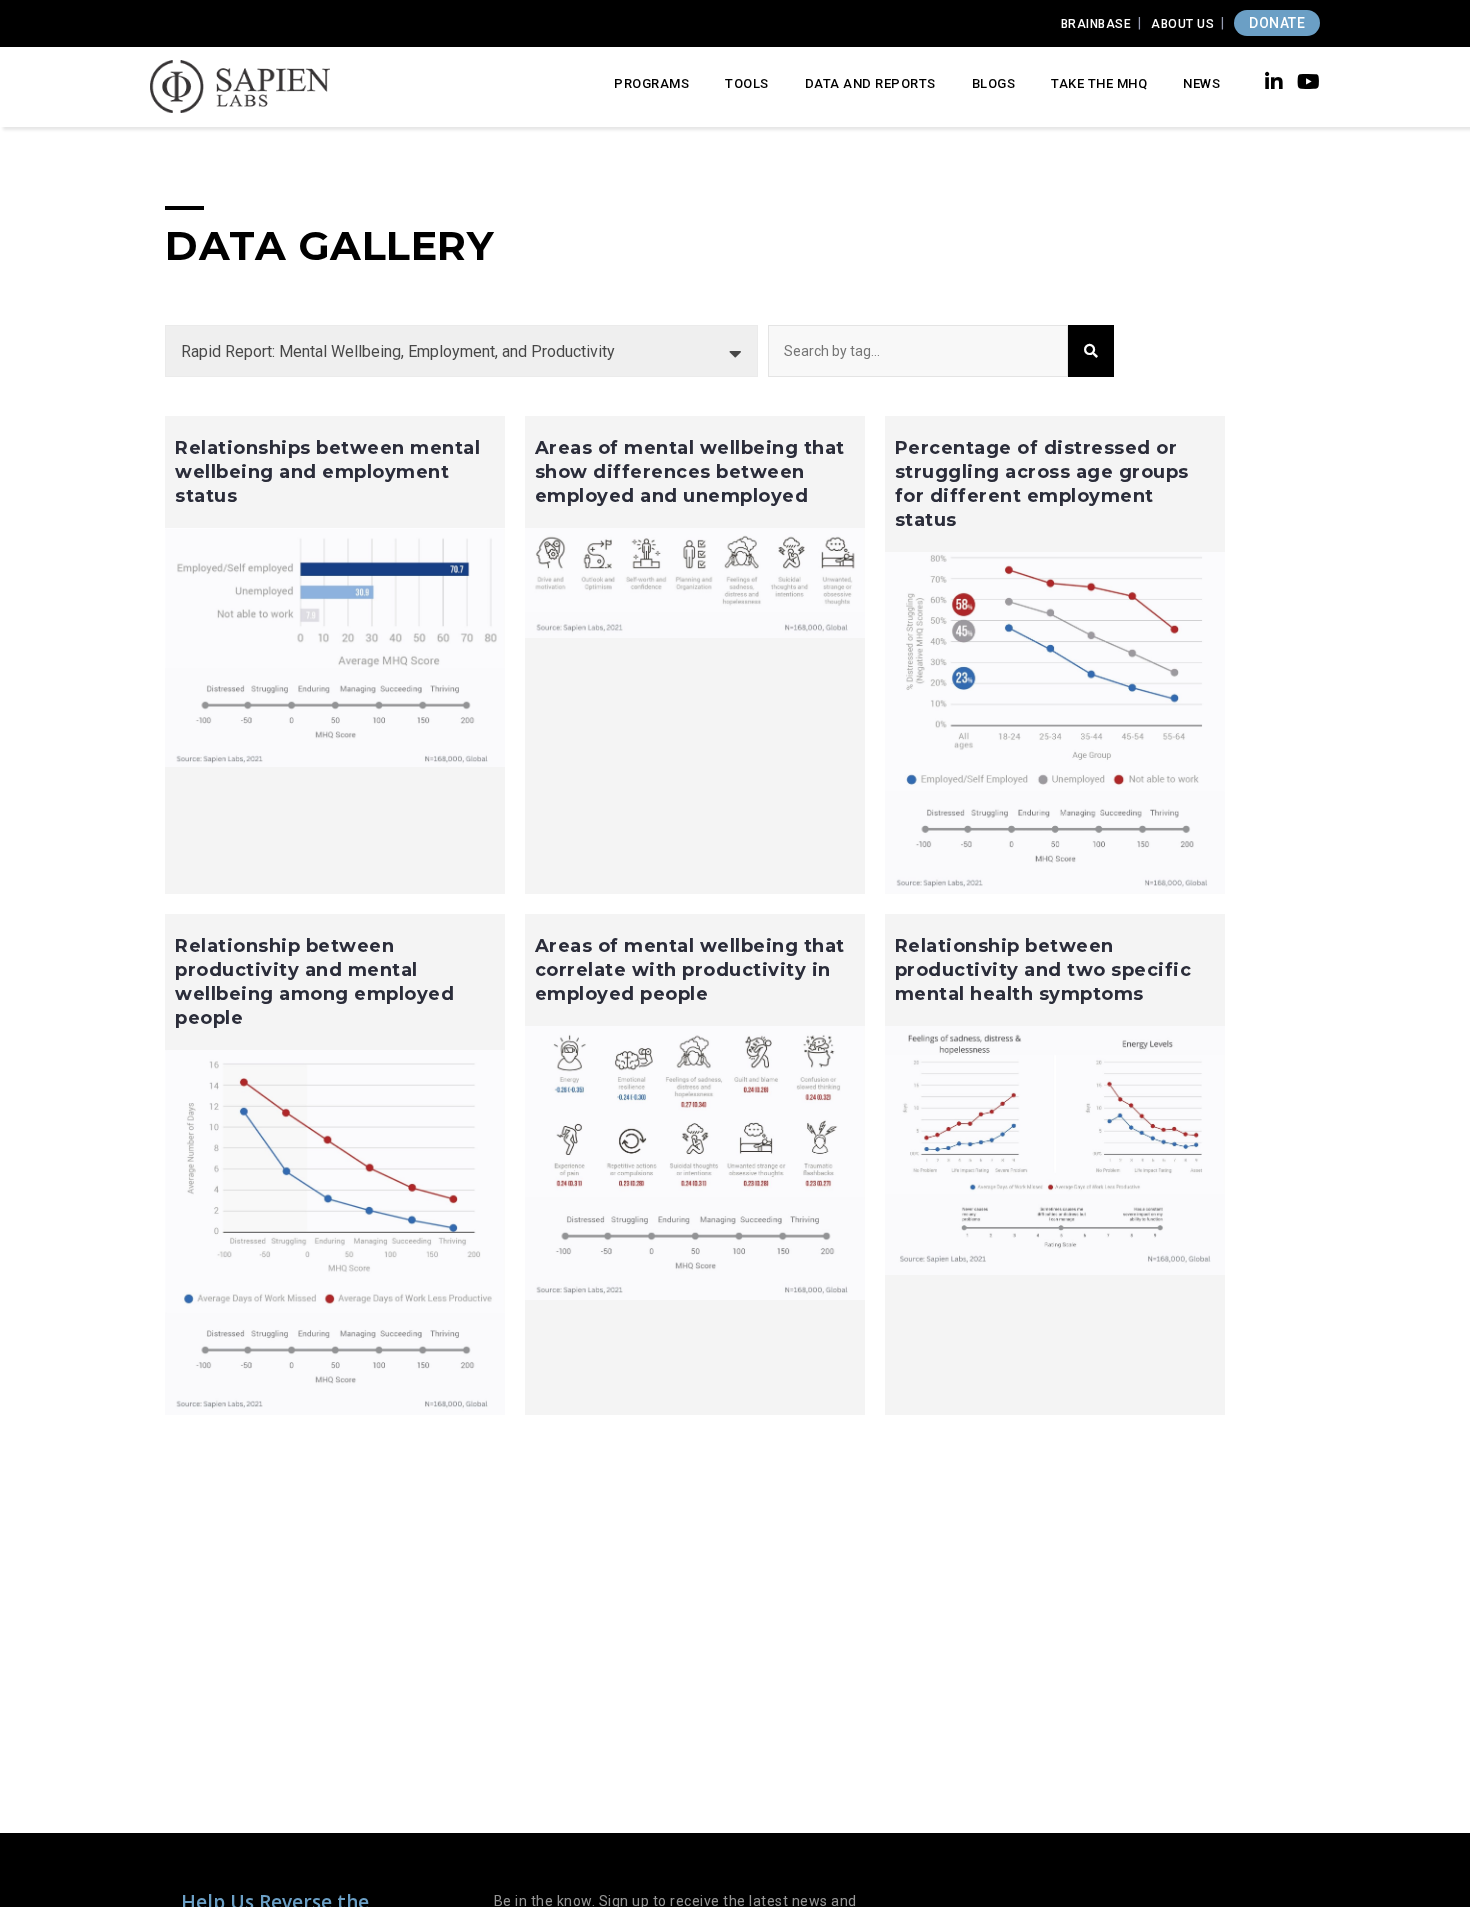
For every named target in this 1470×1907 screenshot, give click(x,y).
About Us (1182, 24)
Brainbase (1096, 24)
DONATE (1277, 23)
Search (1091, 351)
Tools (747, 83)
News (1201, 83)
